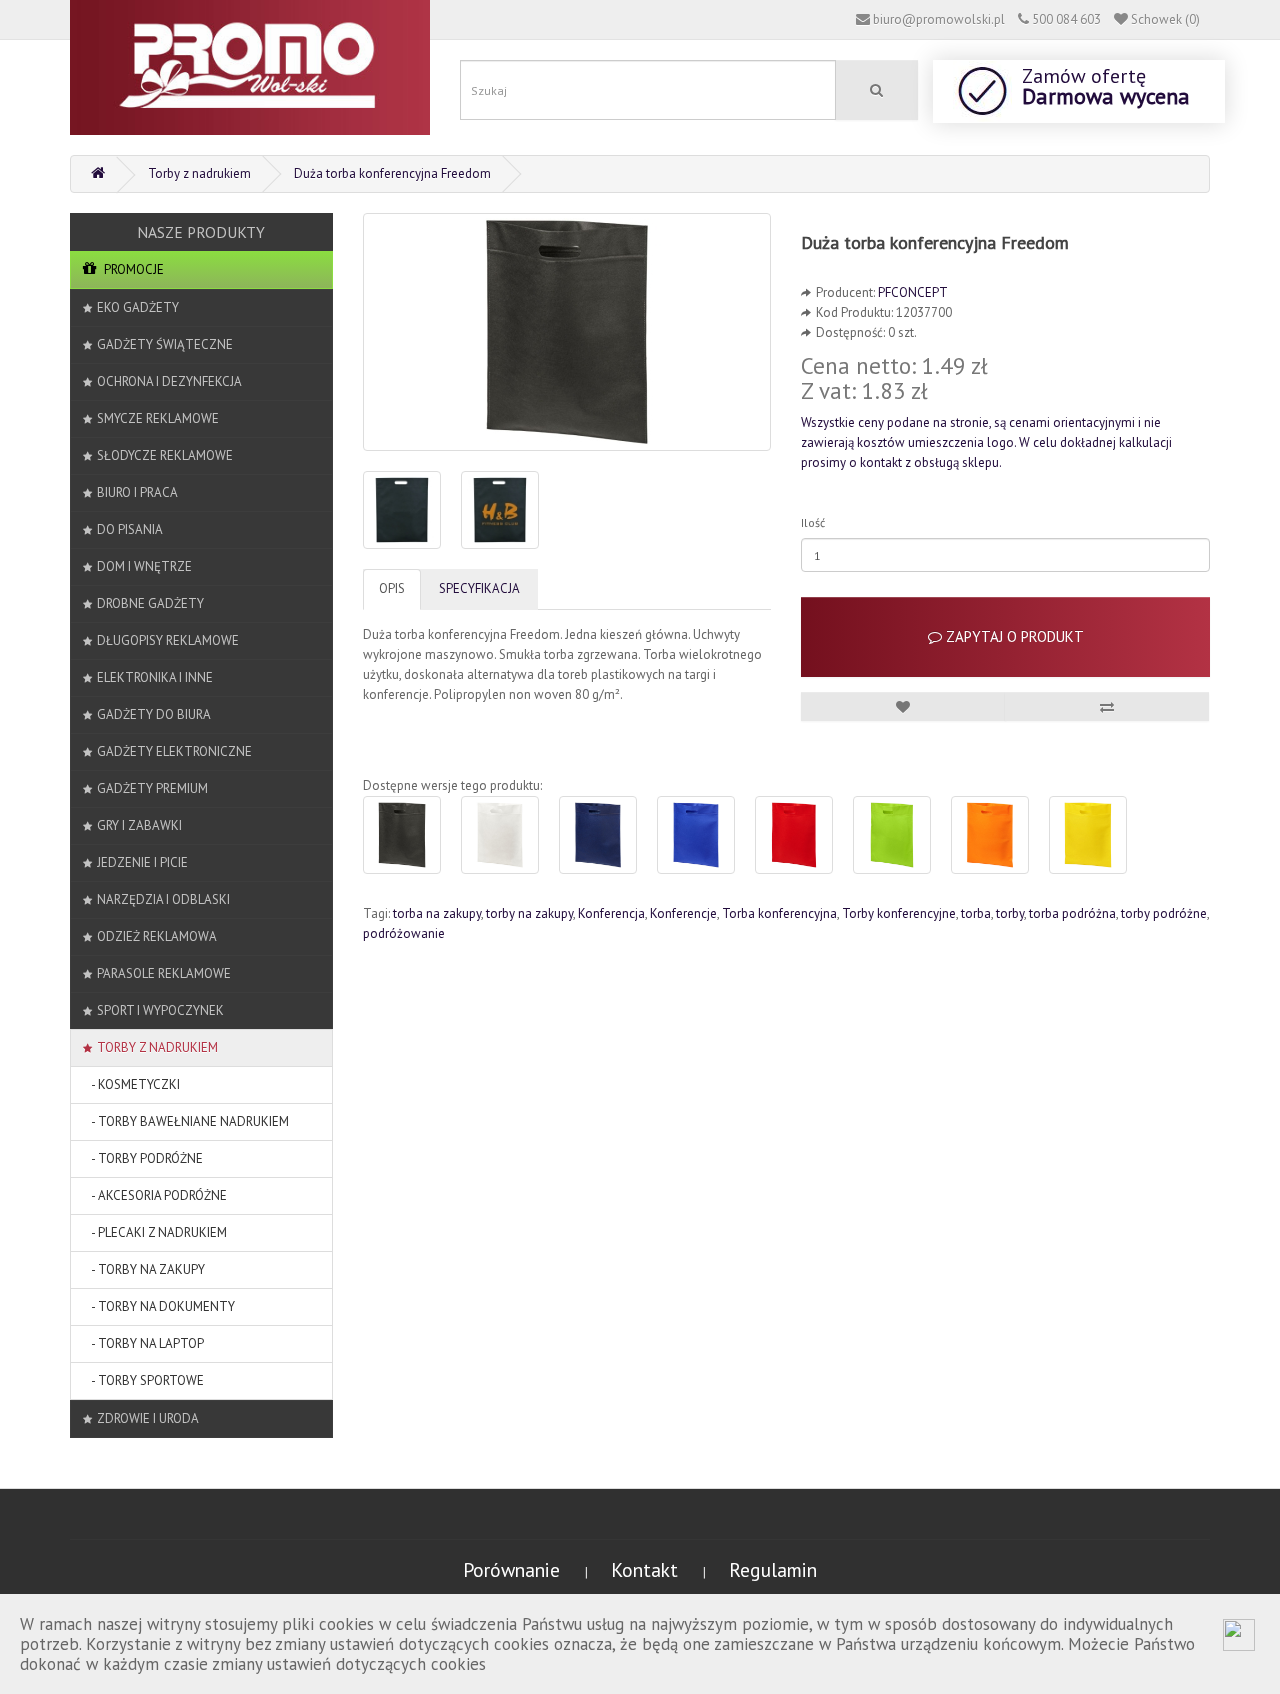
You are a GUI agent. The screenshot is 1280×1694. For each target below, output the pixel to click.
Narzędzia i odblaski (163, 899)
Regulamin (773, 1569)
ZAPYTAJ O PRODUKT (1013, 636)
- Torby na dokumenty (159, 1306)
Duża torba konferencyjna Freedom (392, 173)
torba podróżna (1072, 913)
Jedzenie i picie (142, 862)
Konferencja (611, 913)
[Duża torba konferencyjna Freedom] (567, 332)
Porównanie (514, 1569)
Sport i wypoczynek (160, 1010)
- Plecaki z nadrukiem (155, 1232)
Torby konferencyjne (899, 913)
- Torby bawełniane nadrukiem (186, 1121)
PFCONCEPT (913, 292)
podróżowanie (404, 933)
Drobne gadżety (150, 603)
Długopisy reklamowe (168, 640)
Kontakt (647, 1569)
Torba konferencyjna (779, 913)
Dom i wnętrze (144, 566)
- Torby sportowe (143, 1380)
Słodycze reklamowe (165, 455)
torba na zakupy (437, 913)
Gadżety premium (152, 788)
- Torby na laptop (143, 1343)
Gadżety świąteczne (165, 344)
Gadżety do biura (154, 714)
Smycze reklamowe (158, 418)
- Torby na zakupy (144, 1269)
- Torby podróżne (143, 1158)
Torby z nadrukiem (199, 173)
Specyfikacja (479, 588)
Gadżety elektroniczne (174, 751)
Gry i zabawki (139, 825)
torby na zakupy (529, 913)
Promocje (132, 269)
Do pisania (130, 529)
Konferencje (683, 913)
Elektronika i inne (155, 677)
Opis (392, 588)
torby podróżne (1164, 913)
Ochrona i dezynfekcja (169, 381)
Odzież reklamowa (157, 936)
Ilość (813, 522)
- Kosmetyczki (131, 1084)
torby (1010, 913)
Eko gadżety (138, 307)
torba (976, 913)
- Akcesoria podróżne (155, 1195)
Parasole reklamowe (164, 973)
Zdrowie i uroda (148, 1418)
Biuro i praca (137, 492)
